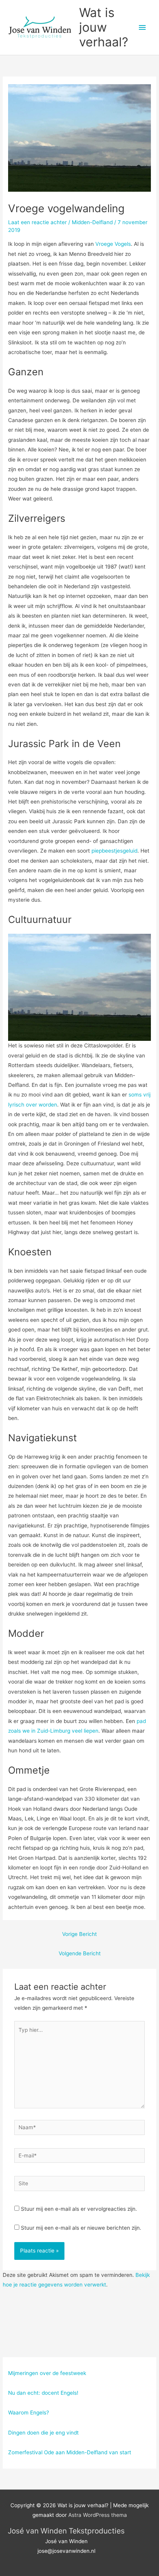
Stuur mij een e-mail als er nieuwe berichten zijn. (81, 2228)
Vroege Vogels (113, 244)
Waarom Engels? (29, 2413)
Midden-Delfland (92, 222)
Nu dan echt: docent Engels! (43, 2393)
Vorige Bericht (79, 1934)
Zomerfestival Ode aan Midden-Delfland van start (70, 2452)
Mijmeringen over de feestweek (47, 2373)
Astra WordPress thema (98, 2515)
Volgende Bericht (80, 1953)
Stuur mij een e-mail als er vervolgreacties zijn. (79, 2209)
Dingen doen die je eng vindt (43, 2433)
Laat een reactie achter (37, 222)
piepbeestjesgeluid (114, 851)
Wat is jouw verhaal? (104, 27)
